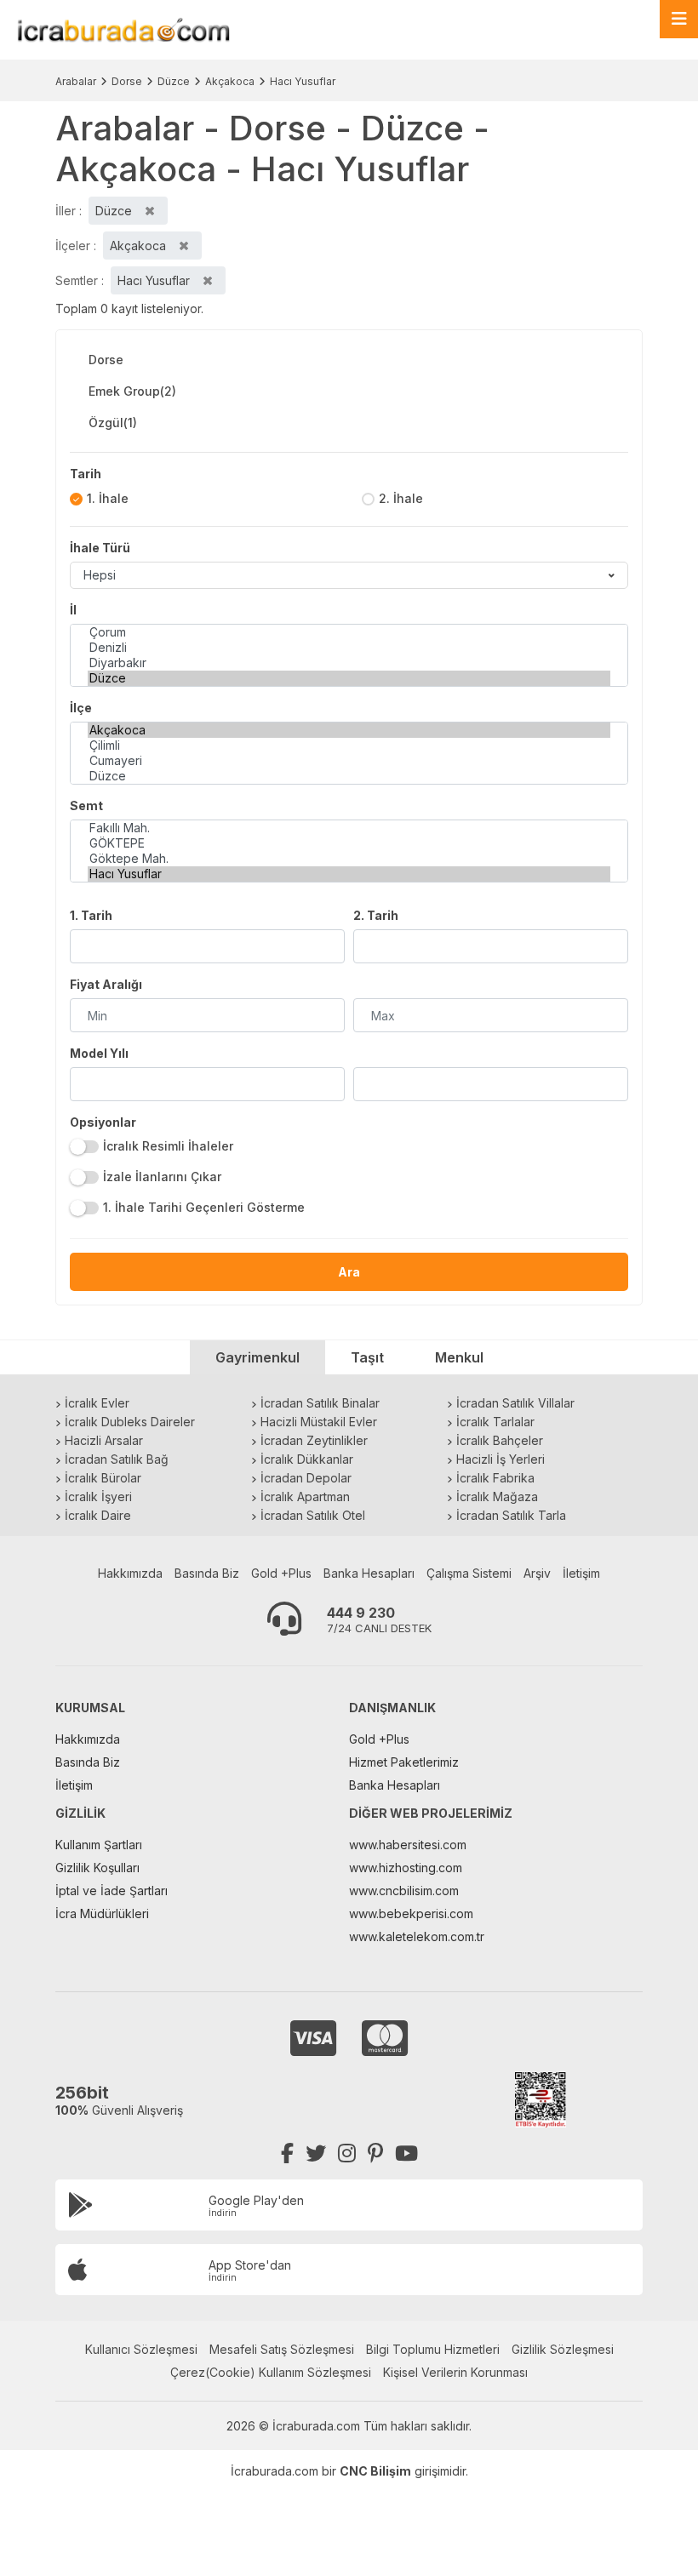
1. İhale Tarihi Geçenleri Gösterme (204, 1207)
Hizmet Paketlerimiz (404, 1762)
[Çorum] (349, 632)
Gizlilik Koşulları (97, 1868)
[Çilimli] (349, 745)
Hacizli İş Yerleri (501, 1459)
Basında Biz (207, 1573)
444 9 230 (361, 1613)
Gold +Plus (281, 1573)
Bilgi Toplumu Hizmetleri (433, 2349)
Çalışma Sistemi (469, 1573)
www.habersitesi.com (408, 1845)
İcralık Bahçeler (500, 1440)
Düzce (174, 81)
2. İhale (401, 498)
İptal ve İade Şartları (112, 1891)
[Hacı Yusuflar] (349, 874)
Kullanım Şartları (99, 1845)
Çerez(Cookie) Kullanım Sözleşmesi (271, 2372)
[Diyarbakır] (349, 663)
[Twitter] (316, 2153)
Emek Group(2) (132, 391)
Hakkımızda (130, 1573)
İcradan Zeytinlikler (314, 1440)
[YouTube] (406, 2153)
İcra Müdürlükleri (102, 1913)
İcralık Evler (97, 1403)
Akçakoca (230, 81)
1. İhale (108, 498)
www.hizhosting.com (406, 1868)
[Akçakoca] (349, 730)
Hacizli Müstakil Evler (319, 1422)
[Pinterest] (375, 2153)
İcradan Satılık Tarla (511, 1515)
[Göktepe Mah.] (349, 859)
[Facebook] (287, 2153)
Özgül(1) (113, 423)
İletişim (581, 1573)
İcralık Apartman (305, 1496)
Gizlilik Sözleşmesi (563, 2349)
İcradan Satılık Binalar (320, 1403)
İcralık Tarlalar (495, 1422)
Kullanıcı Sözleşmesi (141, 2349)
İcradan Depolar (306, 1478)
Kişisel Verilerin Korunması (455, 2372)
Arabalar (76, 81)
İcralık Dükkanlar (307, 1459)
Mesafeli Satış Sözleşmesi (282, 2349)
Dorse (127, 81)
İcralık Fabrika (495, 1478)
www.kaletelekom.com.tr (417, 1936)
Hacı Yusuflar (303, 81)
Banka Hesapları (369, 1573)
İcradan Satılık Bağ (117, 1459)
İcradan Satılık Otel (313, 1515)
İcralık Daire (98, 1515)
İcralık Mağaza (497, 1496)
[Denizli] (349, 648)
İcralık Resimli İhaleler (168, 1146)
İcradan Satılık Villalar (515, 1403)
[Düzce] (349, 678)
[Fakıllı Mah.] (349, 828)
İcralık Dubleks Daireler (130, 1422)
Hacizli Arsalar (104, 1440)
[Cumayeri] (349, 761)
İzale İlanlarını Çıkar (162, 1177)
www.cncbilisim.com (404, 1891)
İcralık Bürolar (103, 1478)
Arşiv (537, 1573)
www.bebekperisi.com (411, 1913)
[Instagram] (347, 2153)
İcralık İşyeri (98, 1496)
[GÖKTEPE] (349, 843)
